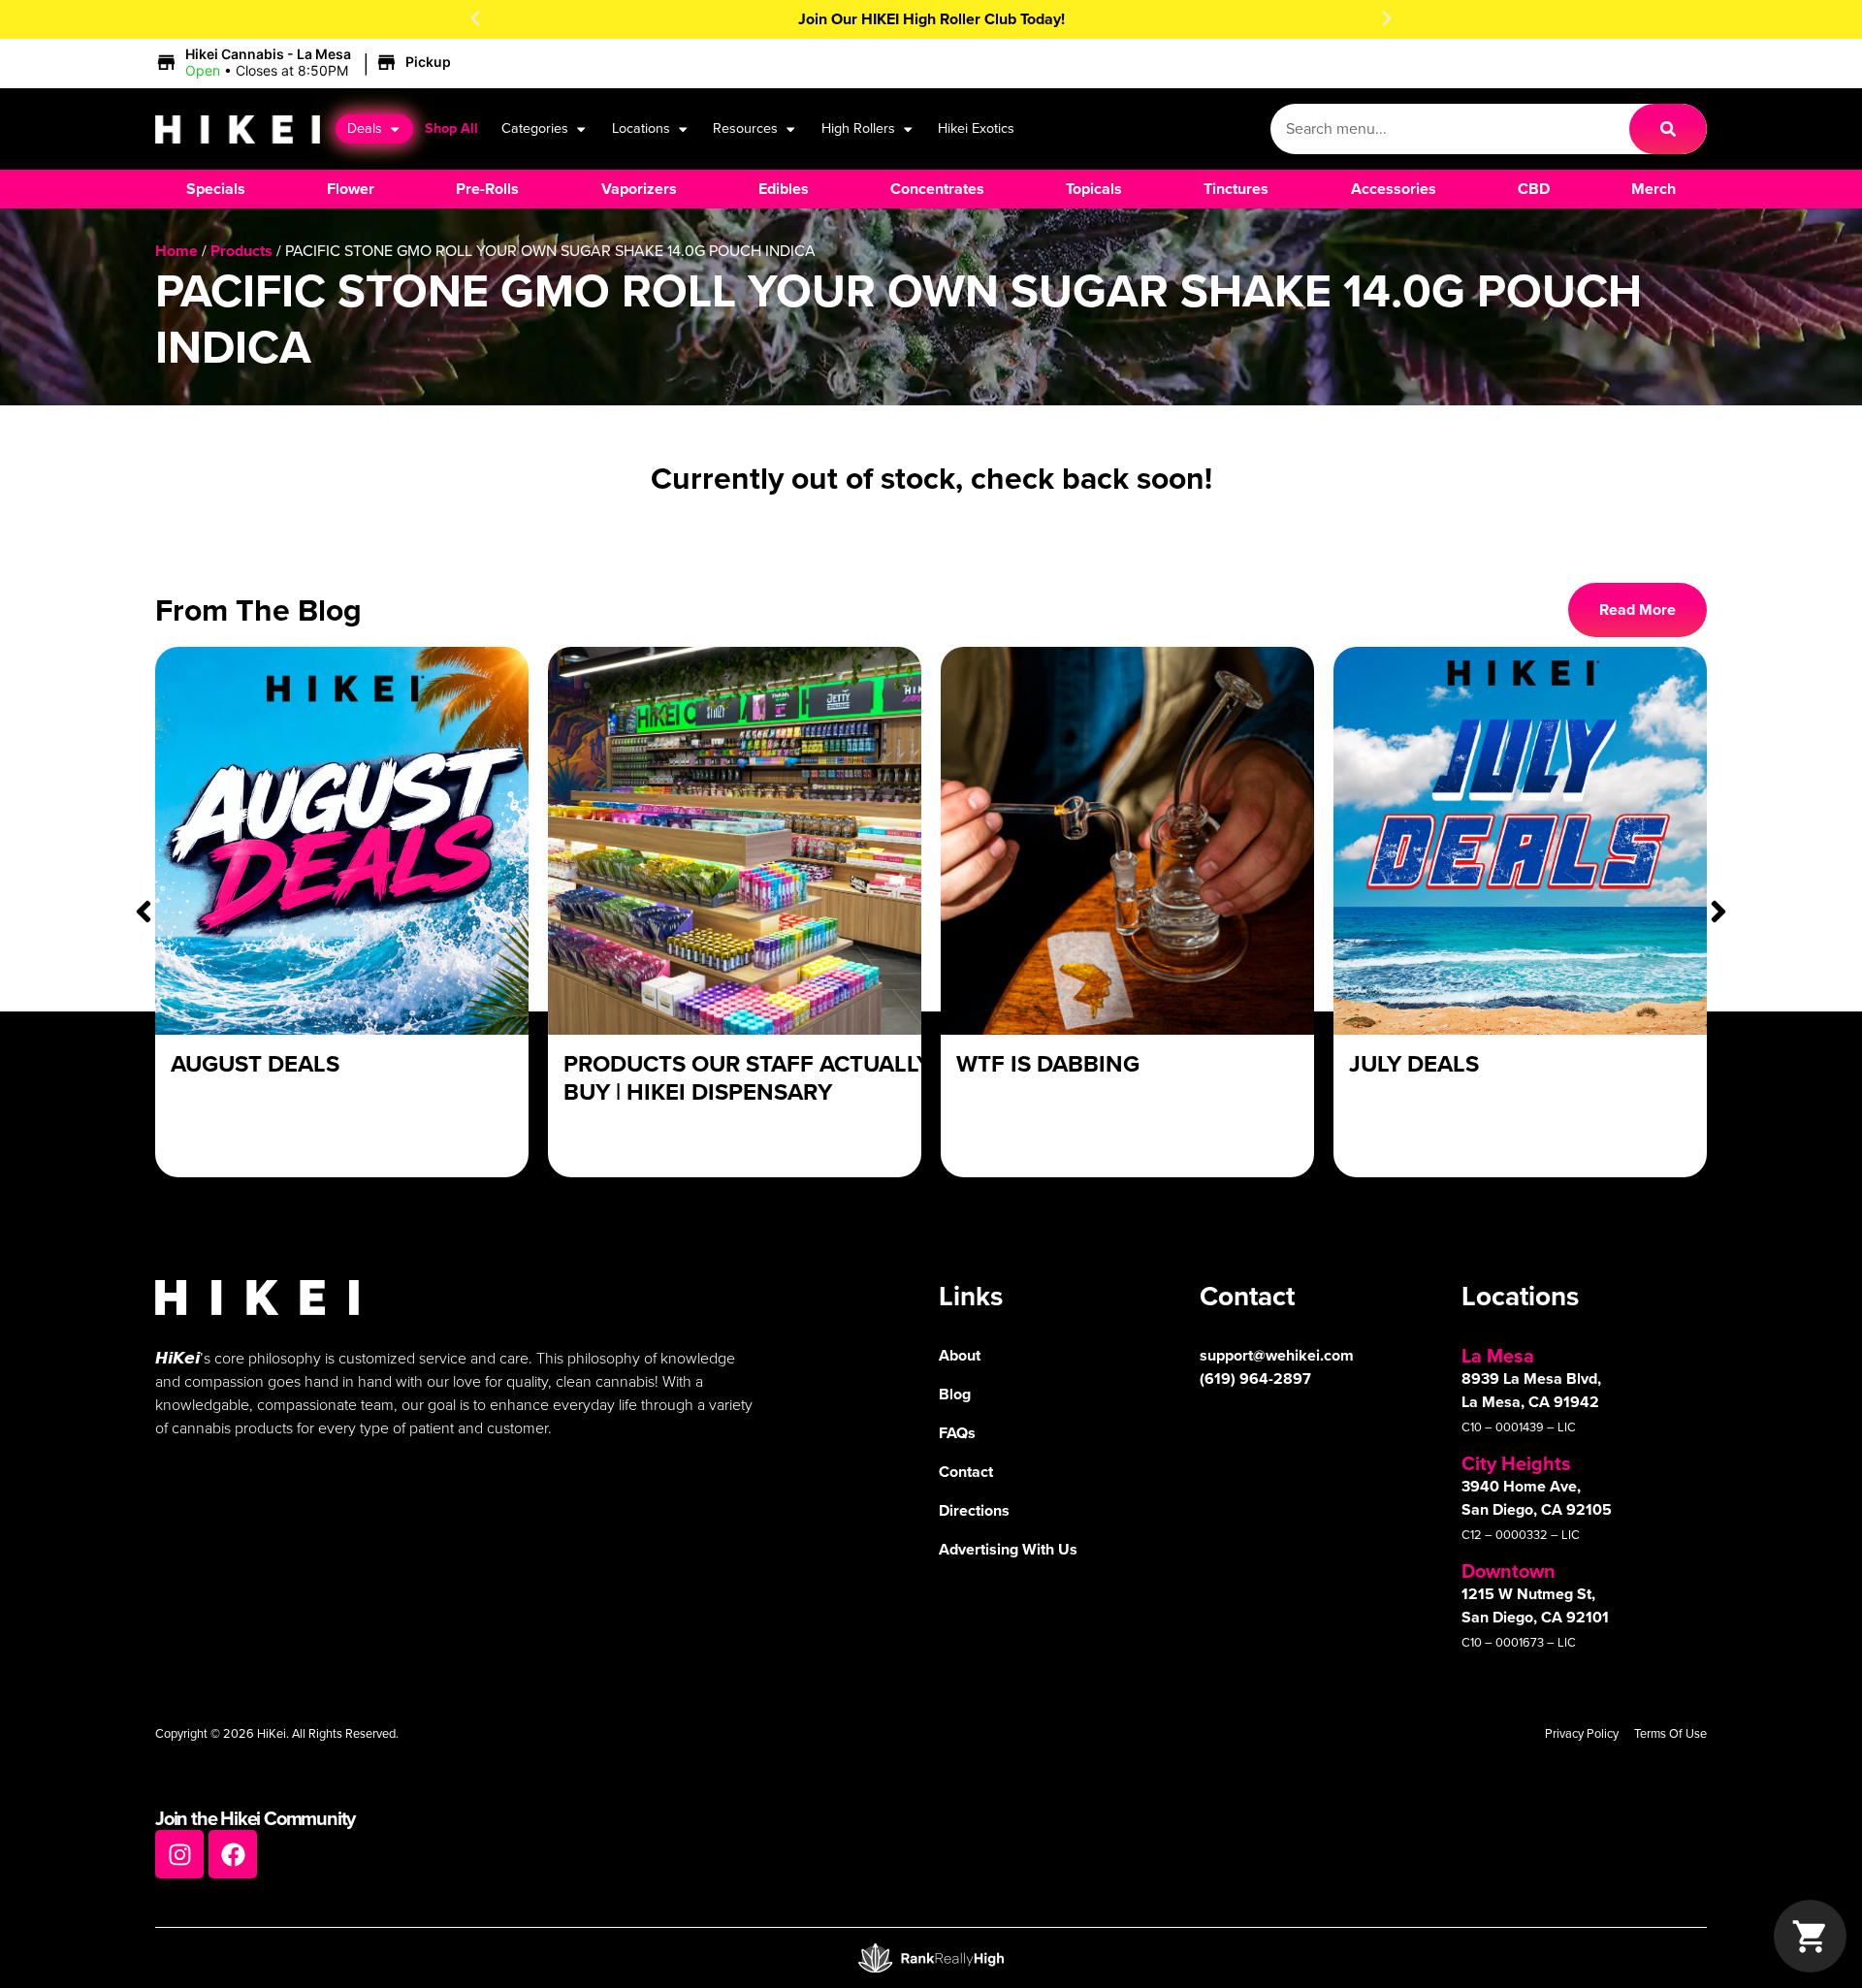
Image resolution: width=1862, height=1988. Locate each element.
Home (177, 251)
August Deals (255, 1064)
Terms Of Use (1670, 1733)
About (960, 1355)
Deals (365, 128)
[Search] (1668, 129)
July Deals (1414, 1064)
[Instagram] (179, 1854)
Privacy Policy (1582, 1733)
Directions (974, 1510)
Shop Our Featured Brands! (931, 19)
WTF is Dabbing (1048, 1064)
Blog (955, 1394)
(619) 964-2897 (1255, 1379)
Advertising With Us (1008, 1549)
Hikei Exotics (976, 128)
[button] (475, 18)
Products (241, 251)
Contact (966, 1472)
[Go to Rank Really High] (931, 1958)
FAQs (957, 1433)
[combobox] (1450, 129)
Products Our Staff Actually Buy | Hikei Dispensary (747, 1078)
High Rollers (858, 128)
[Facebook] (233, 1854)
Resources (745, 128)
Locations (641, 128)
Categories (535, 128)
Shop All (451, 128)
